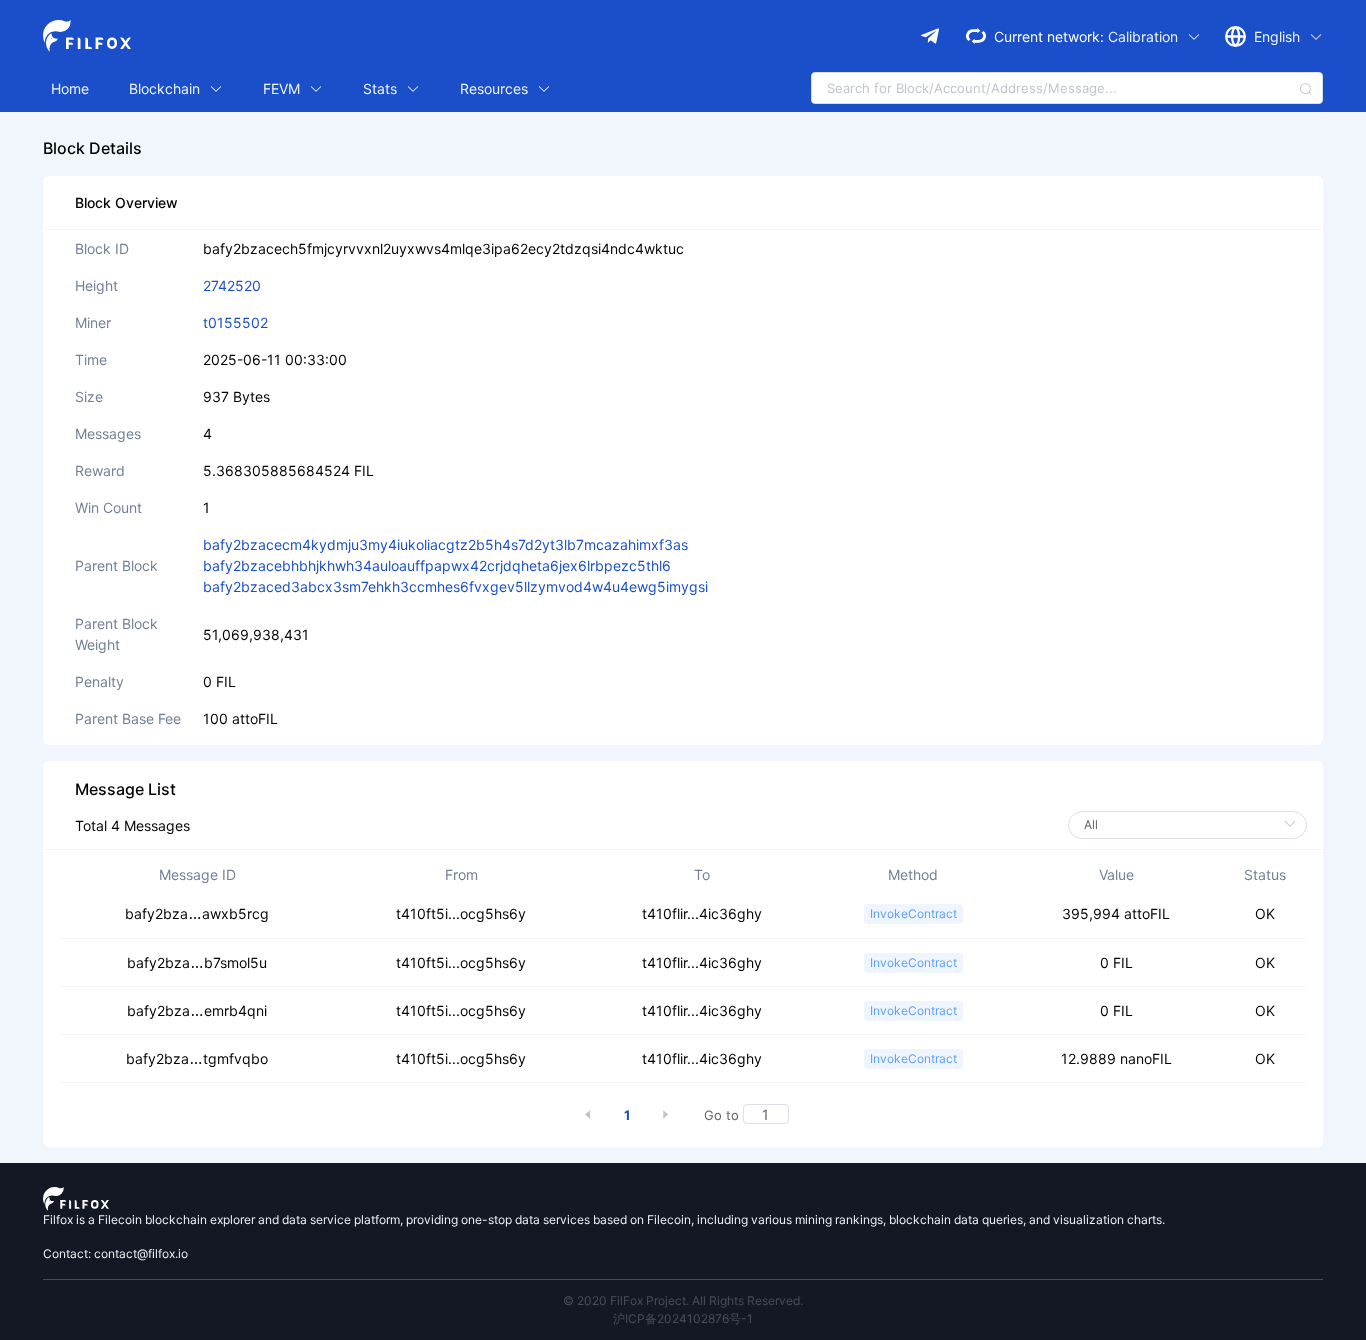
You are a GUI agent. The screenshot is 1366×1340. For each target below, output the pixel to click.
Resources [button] (496, 88)
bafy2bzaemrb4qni (197, 1010)
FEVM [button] (283, 88)
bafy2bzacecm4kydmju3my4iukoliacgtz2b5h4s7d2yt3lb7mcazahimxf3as (445, 544)
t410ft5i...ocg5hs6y (461, 913)
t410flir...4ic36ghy (702, 913)
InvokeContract (913, 913)
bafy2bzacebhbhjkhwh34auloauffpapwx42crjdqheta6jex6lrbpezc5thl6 (437, 565)
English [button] (1279, 36)
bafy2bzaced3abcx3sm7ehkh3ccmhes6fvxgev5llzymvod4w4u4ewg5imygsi (455, 586)
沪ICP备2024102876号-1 (683, 1318)
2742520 (232, 285)
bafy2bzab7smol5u (197, 962)
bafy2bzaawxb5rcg (197, 913)
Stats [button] (382, 88)
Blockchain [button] (166, 88)
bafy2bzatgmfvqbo (197, 1058)
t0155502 (235, 322)
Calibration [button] (1145, 36)
